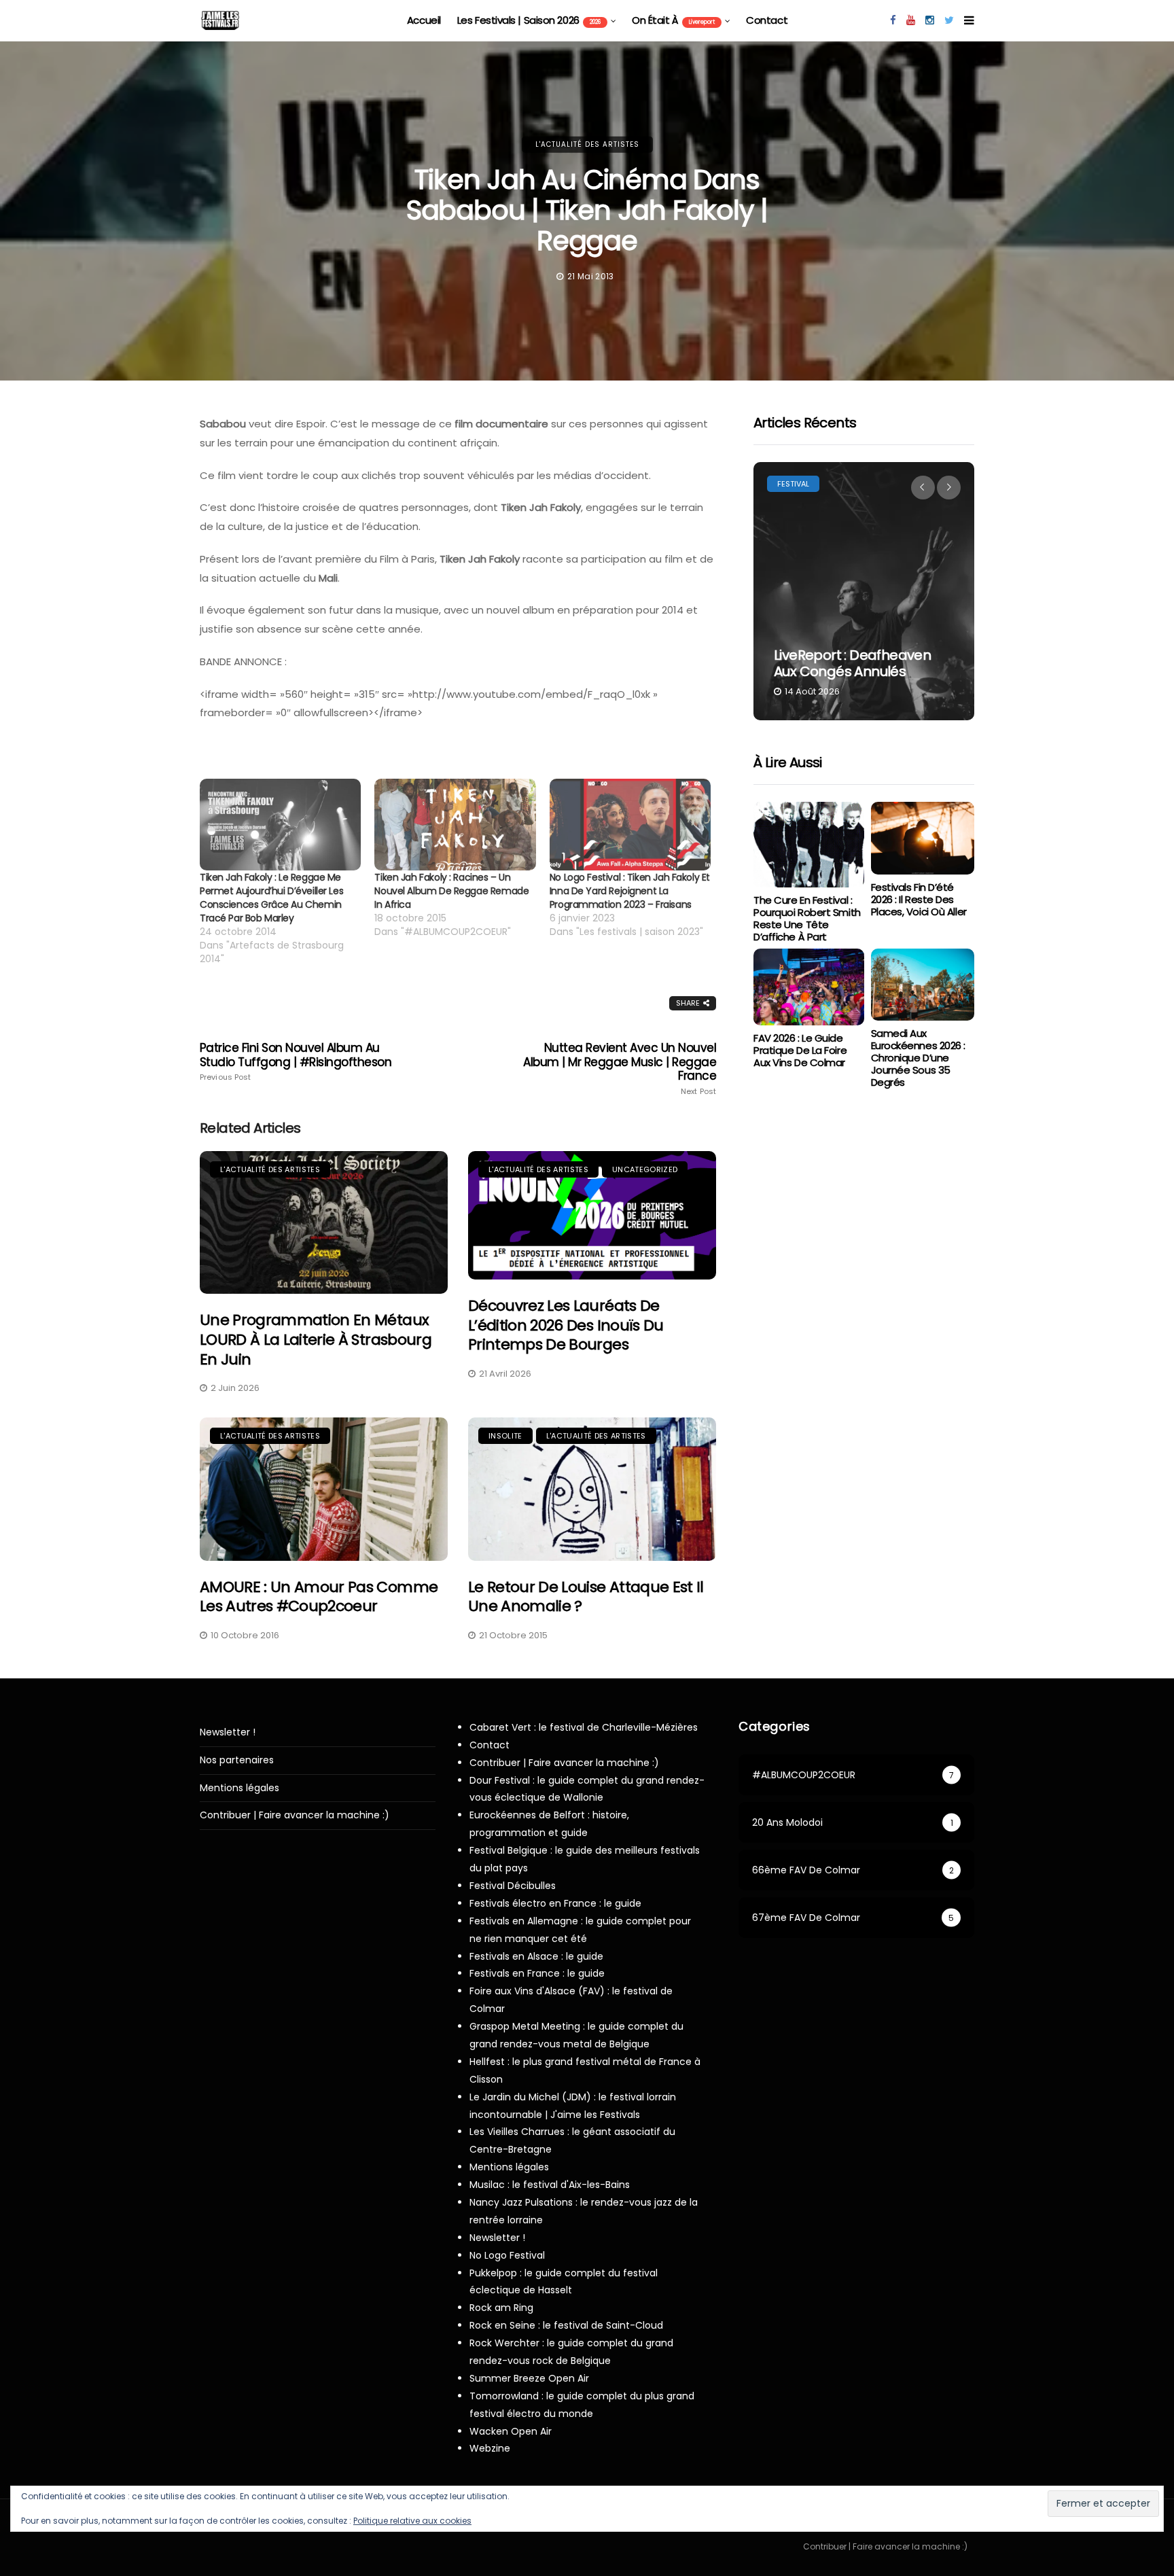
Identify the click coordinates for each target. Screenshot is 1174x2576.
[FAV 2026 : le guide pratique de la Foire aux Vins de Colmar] (808, 987)
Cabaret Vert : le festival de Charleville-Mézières (584, 1727)
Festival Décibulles (513, 1886)
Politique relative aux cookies (412, 2521)
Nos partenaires (237, 1760)
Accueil (424, 20)
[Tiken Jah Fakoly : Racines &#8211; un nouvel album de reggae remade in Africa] (455, 825)
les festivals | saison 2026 (529, 20)
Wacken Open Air (511, 2431)
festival (793, 484)
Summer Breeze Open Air (529, 2378)
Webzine (490, 2448)
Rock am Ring (501, 2308)
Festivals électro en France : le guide (555, 1903)
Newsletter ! (228, 1732)
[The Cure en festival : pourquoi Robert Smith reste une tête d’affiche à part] (808, 845)
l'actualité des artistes (587, 144)
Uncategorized (645, 1169)
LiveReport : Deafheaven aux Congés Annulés (852, 663)
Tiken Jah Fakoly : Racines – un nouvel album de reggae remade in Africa (451, 891)
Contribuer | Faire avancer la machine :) (295, 1815)
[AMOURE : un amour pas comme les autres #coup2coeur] (324, 1489)
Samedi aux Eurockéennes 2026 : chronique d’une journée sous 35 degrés (918, 1058)
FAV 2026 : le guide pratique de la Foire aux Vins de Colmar (800, 1050)
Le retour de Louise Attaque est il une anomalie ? (586, 1597)
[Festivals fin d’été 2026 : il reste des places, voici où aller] (923, 838)
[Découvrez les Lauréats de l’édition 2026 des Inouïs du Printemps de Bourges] (592, 1216)
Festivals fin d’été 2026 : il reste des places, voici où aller (919, 899)
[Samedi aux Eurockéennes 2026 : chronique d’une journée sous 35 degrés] (923, 985)
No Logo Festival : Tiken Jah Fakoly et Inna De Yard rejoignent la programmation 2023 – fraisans (630, 891)
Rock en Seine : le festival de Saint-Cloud (566, 2325)
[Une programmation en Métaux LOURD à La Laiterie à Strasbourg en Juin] (324, 1223)
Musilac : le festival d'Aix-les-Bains (550, 2185)
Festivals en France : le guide (537, 1973)
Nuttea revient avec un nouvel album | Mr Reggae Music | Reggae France (620, 1068)
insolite (505, 1436)
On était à (673, 20)
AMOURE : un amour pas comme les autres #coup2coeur (319, 1597)
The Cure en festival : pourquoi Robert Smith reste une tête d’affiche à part (807, 918)
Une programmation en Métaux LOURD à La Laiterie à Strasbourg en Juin (316, 1339)
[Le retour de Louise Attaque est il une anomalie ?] (592, 1489)
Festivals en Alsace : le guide (536, 1956)
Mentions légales (239, 1788)
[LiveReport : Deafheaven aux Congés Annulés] (864, 591)
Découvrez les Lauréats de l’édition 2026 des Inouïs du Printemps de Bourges (566, 1325)
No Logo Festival (507, 2255)
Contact (767, 20)
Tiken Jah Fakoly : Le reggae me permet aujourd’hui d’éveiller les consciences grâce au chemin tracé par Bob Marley (271, 898)
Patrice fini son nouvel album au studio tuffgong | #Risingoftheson (296, 1061)
